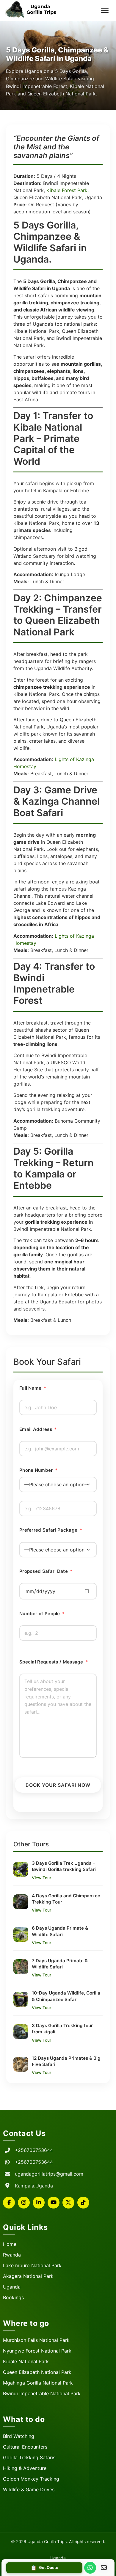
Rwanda (12, 2255)
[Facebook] (9, 2203)
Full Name (33, 1388)
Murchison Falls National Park (36, 2340)
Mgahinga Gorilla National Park (38, 2383)
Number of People (42, 1614)
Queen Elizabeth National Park (37, 2372)
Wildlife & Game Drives (29, 2489)
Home (10, 2244)
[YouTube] (54, 2203)
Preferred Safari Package (51, 1530)
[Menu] (105, 10)
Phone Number (38, 1470)
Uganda (12, 2287)
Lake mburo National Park (32, 2265)
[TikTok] (83, 2203)
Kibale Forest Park (67, 190)
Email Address (38, 1429)
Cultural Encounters (25, 2447)
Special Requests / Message (54, 1662)
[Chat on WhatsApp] (90, 2568)
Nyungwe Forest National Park (37, 2351)
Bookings (13, 2297)
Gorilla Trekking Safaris (29, 2457)
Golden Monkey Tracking (31, 2479)
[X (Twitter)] (68, 2203)
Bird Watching (19, 2436)
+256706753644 (34, 2150)
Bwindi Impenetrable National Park (42, 2393)
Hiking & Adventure (25, 2468)
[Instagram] (24, 2203)
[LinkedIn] (39, 2203)
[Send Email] (104, 2568)
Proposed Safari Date (46, 1571)
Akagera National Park (28, 2276)
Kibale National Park (26, 2361)
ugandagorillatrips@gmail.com (49, 2174)
